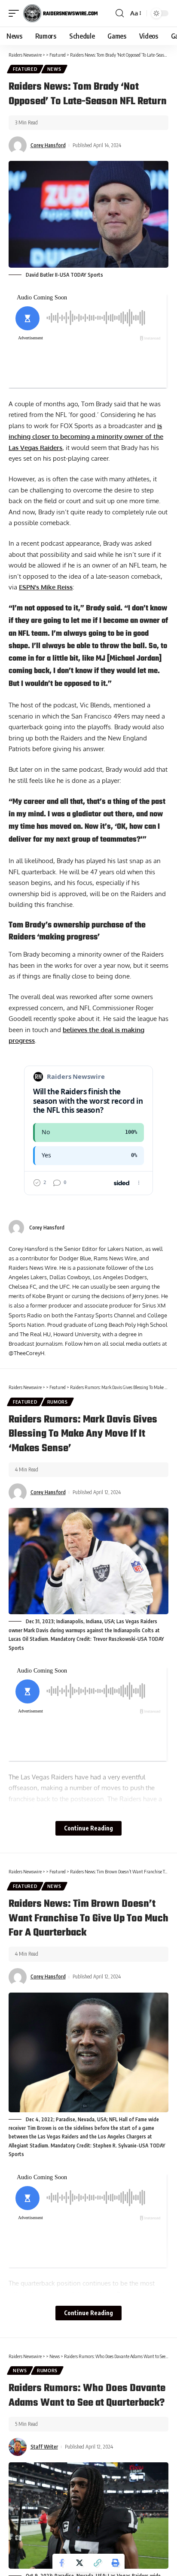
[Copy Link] (98, 2563)
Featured (25, 69)
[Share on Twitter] (79, 2563)
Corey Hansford (48, 145)
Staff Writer (44, 2447)
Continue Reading (88, 1828)
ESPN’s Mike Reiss (46, 587)
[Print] (116, 2563)
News (54, 69)
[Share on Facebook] (61, 2563)
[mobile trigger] (16, 13)
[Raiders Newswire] (60, 13)
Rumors (58, 1402)
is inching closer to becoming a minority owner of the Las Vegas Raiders (86, 437)
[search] (120, 13)
